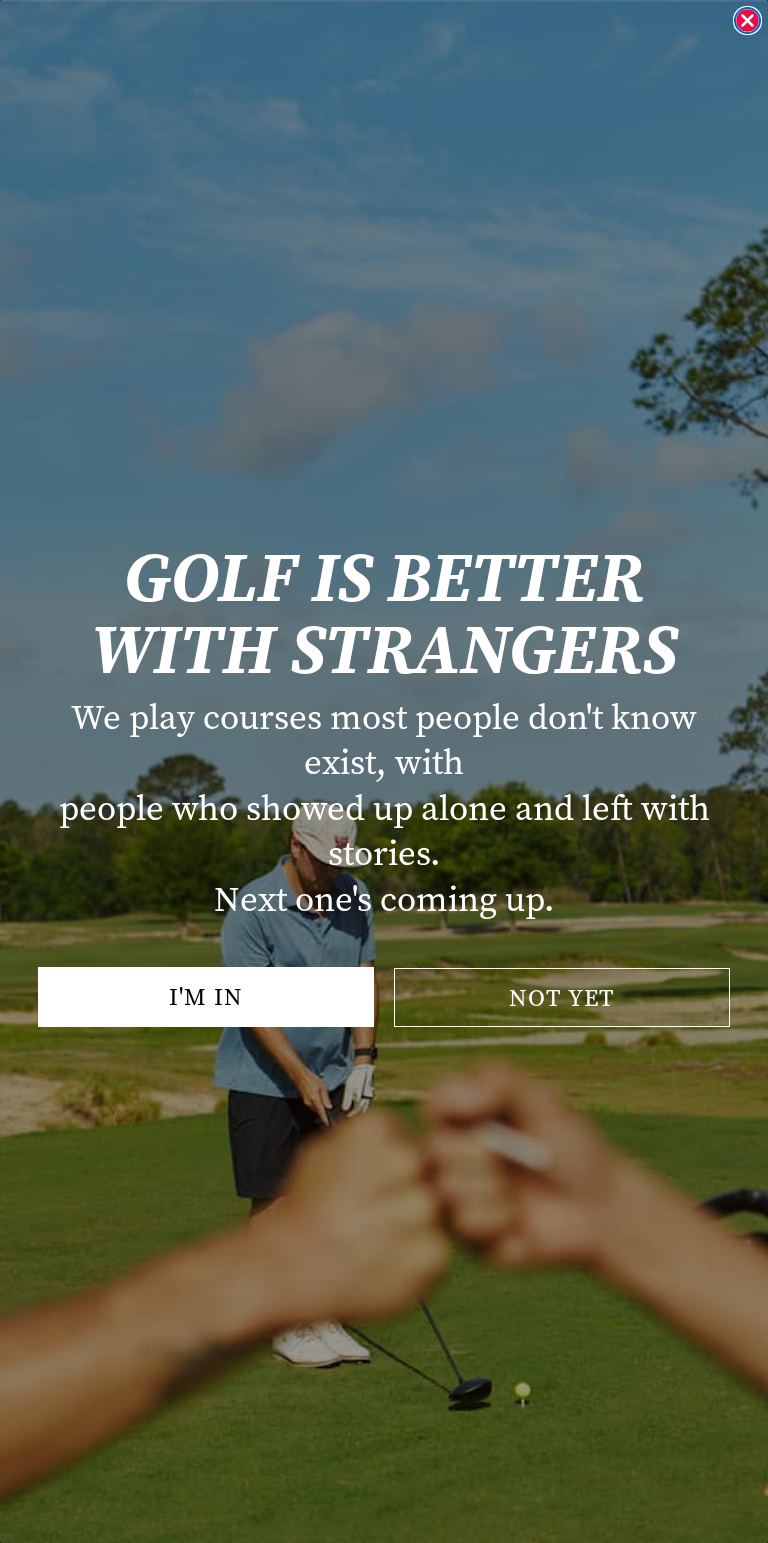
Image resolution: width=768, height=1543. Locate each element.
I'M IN (206, 997)
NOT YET (562, 998)
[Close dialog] (747, 20)
